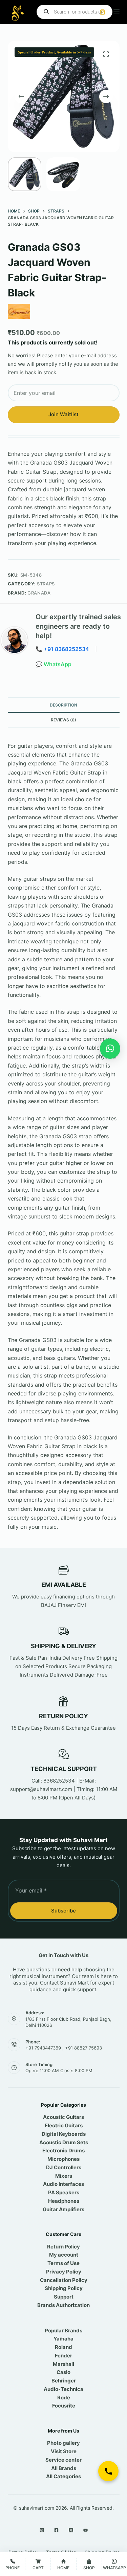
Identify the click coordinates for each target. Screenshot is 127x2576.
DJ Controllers (64, 2167)
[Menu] (117, 12)
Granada (39, 593)
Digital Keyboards (64, 2134)
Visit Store (64, 2451)
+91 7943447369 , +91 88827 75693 (64, 2048)
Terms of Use (63, 2263)
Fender (63, 2356)
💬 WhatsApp (54, 664)
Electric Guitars (64, 2125)
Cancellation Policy (64, 2280)
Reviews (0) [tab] (63, 720)
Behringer (64, 2381)
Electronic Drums (63, 2151)
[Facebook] (56, 2530)
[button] (110, 1049)
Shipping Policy (64, 2288)
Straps (46, 584)
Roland (63, 2347)
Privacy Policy (64, 2272)
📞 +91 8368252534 (62, 649)
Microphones (63, 2159)
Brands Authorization (63, 2305)
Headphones (64, 2201)
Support (64, 2297)
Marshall (63, 2364)
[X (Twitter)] (71, 2530)
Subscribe (63, 1911)
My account (64, 2255)
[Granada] (19, 311)
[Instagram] (42, 2530)
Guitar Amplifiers (63, 2209)
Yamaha (63, 2339)
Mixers (64, 2176)
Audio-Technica (63, 2389)
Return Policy (63, 2247)
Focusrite (64, 2406)
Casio (63, 2372)
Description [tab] (63, 705)
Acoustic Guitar (62, 2117)
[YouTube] (86, 2530)
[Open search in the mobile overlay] (75, 12)
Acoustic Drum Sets (64, 2142)
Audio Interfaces (63, 2184)
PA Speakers (64, 2192)
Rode (64, 2398)
